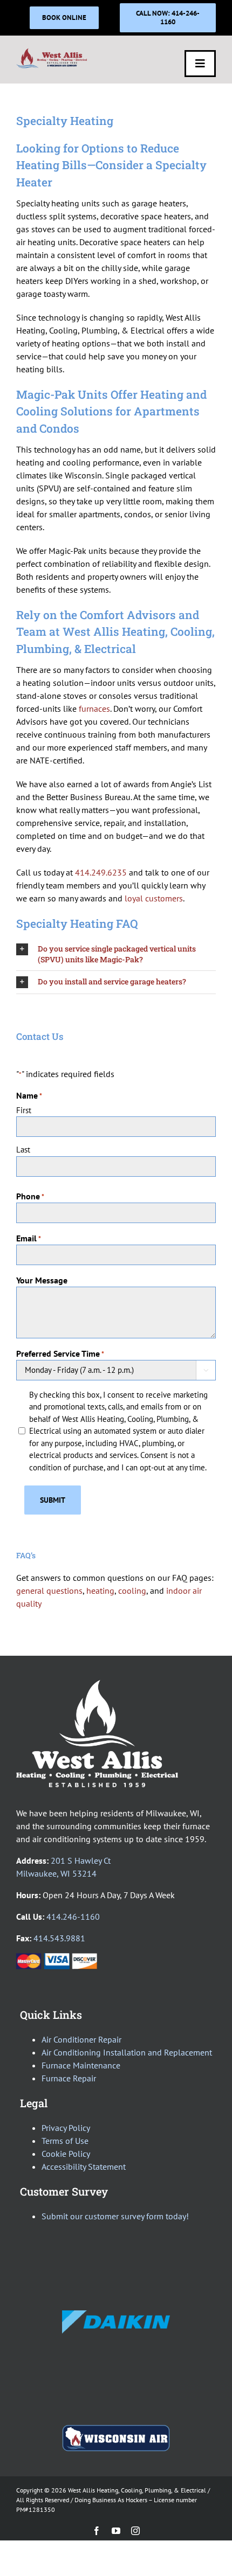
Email (29, 1238)
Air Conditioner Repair (81, 2039)
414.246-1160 (73, 1917)
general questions (49, 1591)
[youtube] (116, 2531)
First (24, 1110)
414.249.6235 (101, 872)
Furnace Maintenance (81, 2065)
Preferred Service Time (60, 1353)
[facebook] (97, 2531)
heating (100, 1591)
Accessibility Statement (84, 2167)
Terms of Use (65, 2141)
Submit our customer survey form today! (115, 2216)
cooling (132, 1591)
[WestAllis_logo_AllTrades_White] (97, 1684)
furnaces (94, 709)
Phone (30, 1196)
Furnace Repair (69, 2078)
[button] (116, 954)
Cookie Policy (66, 2154)
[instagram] (135, 2531)
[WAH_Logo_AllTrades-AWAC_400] (52, 52)
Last (23, 1150)
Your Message (42, 1280)
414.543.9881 (59, 1938)
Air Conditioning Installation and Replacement (127, 2052)
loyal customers (154, 898)
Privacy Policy (66, 2128)
